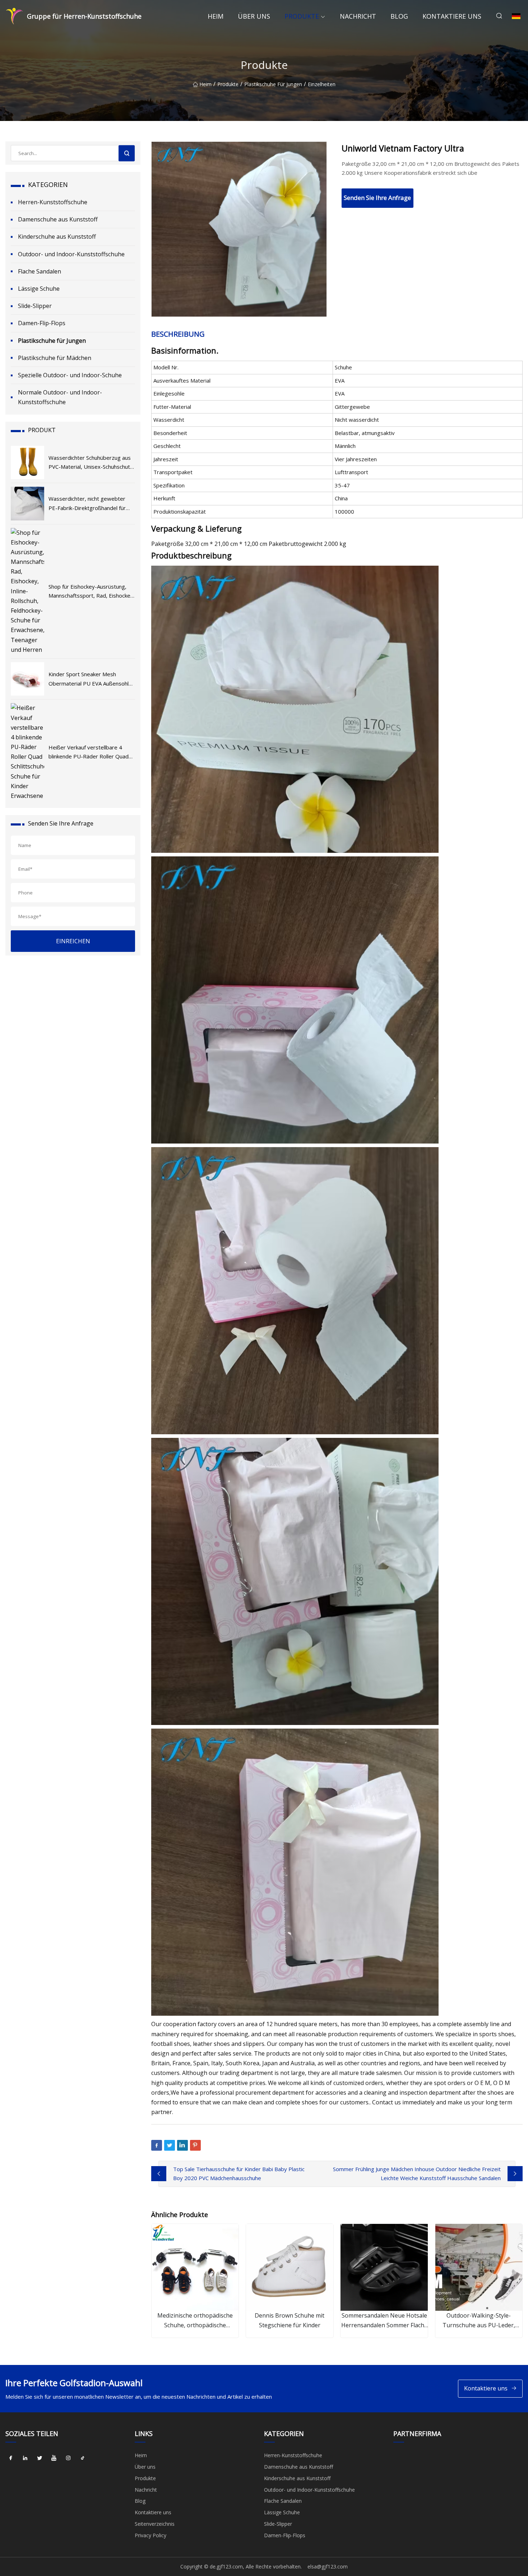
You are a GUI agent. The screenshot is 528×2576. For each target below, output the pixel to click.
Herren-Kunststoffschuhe (53, 202)
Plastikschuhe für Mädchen (55, 358)
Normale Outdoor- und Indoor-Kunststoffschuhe (60, 397)
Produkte (302, 16)
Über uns (254, 16)
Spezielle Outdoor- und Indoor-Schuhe (70, 375)
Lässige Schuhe (39, 289)
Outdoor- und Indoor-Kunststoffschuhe (71, 254)
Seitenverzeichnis (155, 2524)
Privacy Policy (150, 2535)
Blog (399, 16)
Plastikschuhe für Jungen (273, 84)
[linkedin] (25, 2458)
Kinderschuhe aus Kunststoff (57, 237)
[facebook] (11, 2458)
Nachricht (358, 16)
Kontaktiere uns (452, 16)
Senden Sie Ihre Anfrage (377, 198)
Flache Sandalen (40, 271)
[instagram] (68, 2458)
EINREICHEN (73, 941)
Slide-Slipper (35, 306)
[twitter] (40, 2458)
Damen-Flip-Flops (42, 323)
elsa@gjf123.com (328, 2566)
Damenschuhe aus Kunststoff (58, 219)
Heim (216, 16)
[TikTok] (83, 2458)
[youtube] (54, 2458)
